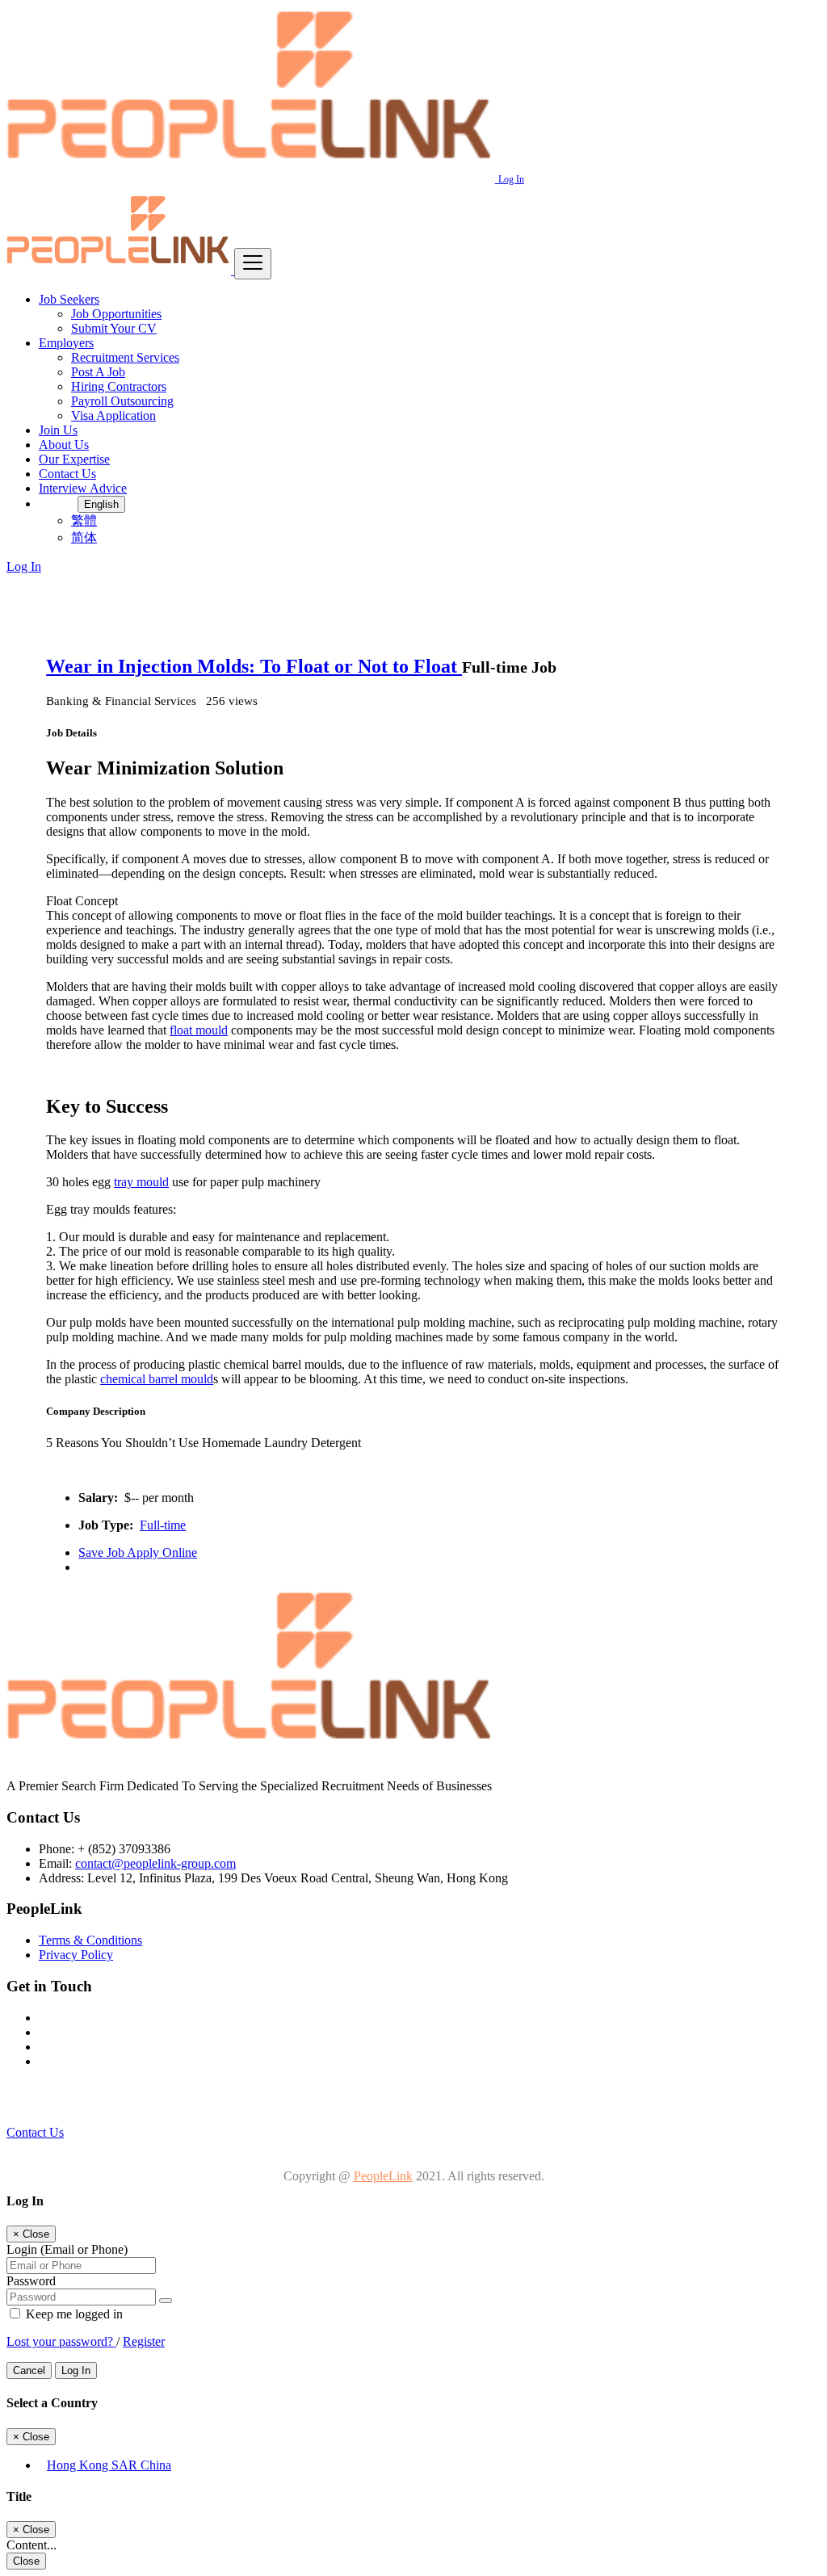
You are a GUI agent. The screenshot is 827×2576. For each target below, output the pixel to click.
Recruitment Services (125, 357)
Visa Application (113, 415)
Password (31, 2281)
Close (26, 2561)
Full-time (163, 1525)
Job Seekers (69, 299)
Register (144, 2341)
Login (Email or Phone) (67, 2249)
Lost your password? (61, 2341)
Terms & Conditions (90, 1940)
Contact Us (67, 474)
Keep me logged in (73, 2314)
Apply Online (162, 1552)
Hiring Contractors (119, 386)
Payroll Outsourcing (122, 401)
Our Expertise (74, 459)
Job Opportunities (116, 314)
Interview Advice (83, 488)
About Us (64, 445)
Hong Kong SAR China (109, 2465)
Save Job (103, 1552)
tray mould (141, 1182)
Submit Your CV (114, 328)
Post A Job (98, 372)
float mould (199, 1030)
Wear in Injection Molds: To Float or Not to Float (254, 666)
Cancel (29, 2370)
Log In (511, 179)
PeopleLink (383, 2176)
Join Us (58, 430)
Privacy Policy (76, 1955)
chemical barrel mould (157, 1379)
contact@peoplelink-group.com (155, 1863)
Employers (66, 343)
